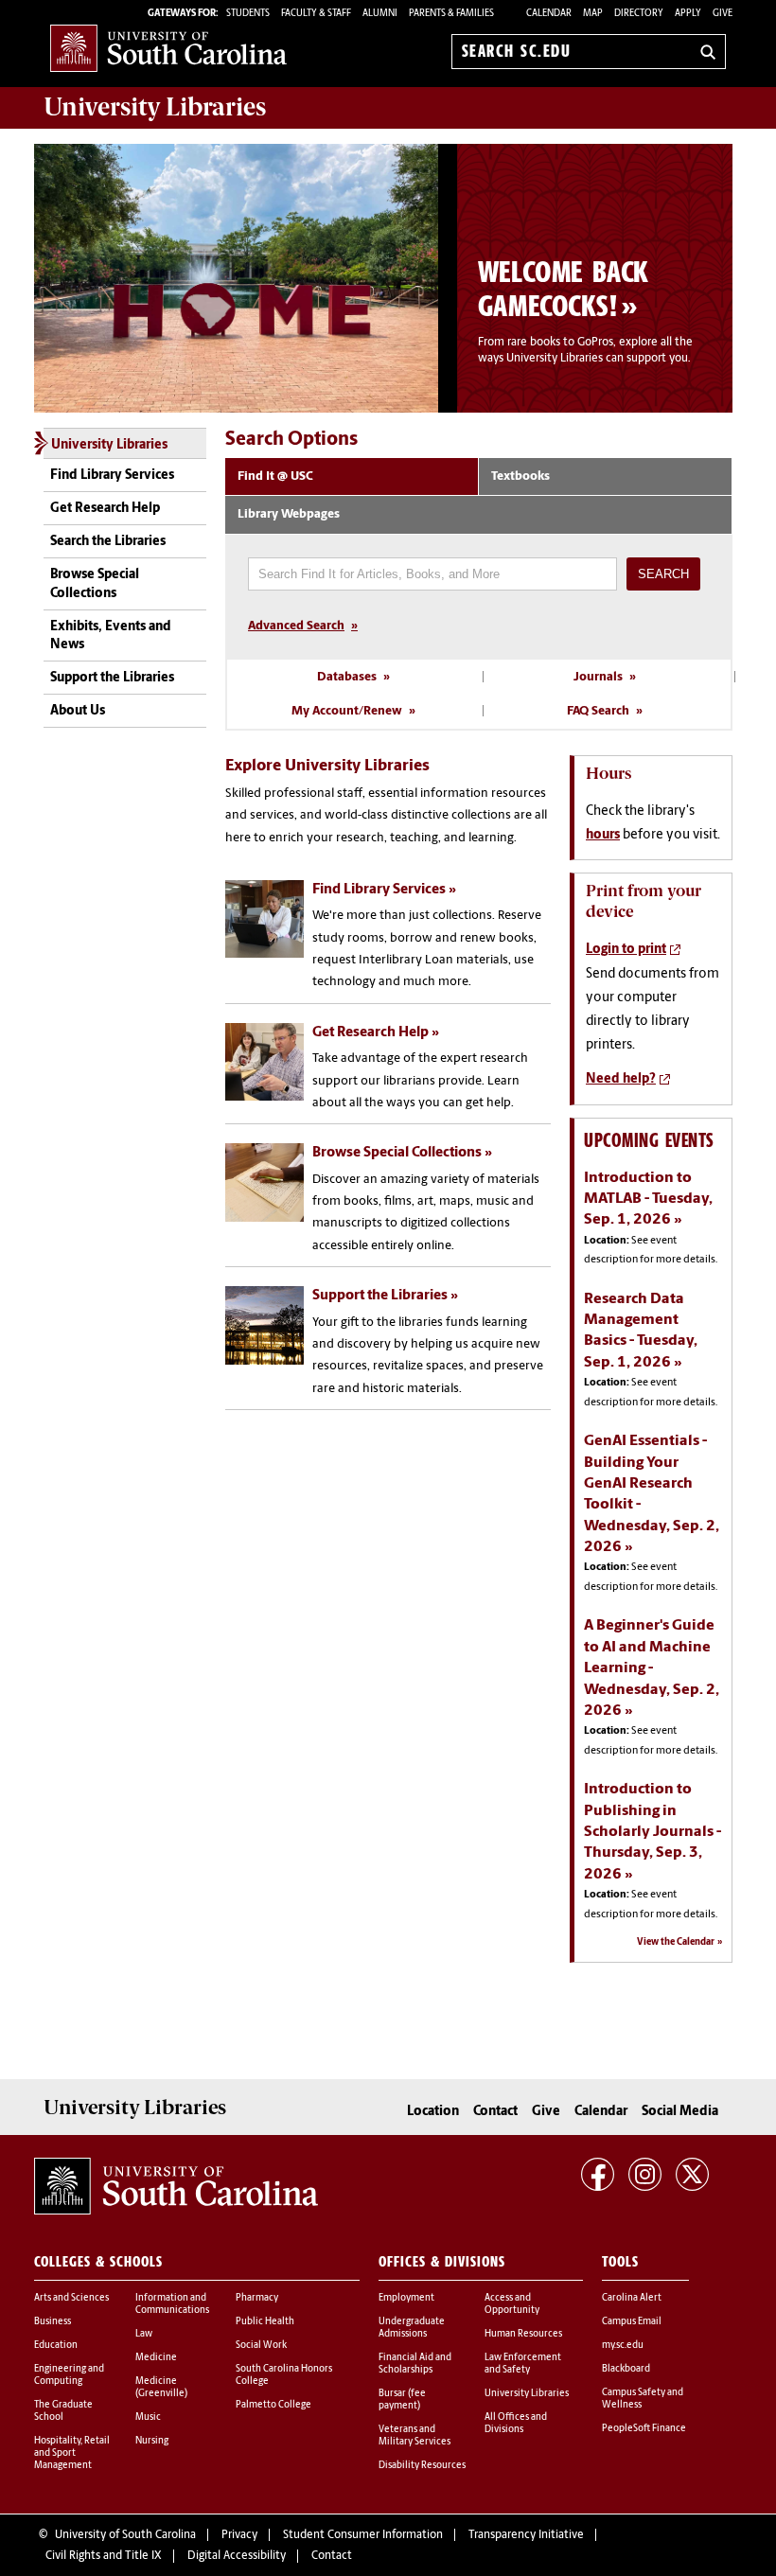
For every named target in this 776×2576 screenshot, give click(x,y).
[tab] (352, 477)
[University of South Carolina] (176, 2186)
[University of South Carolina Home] (168, 48)
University (155, 107)
